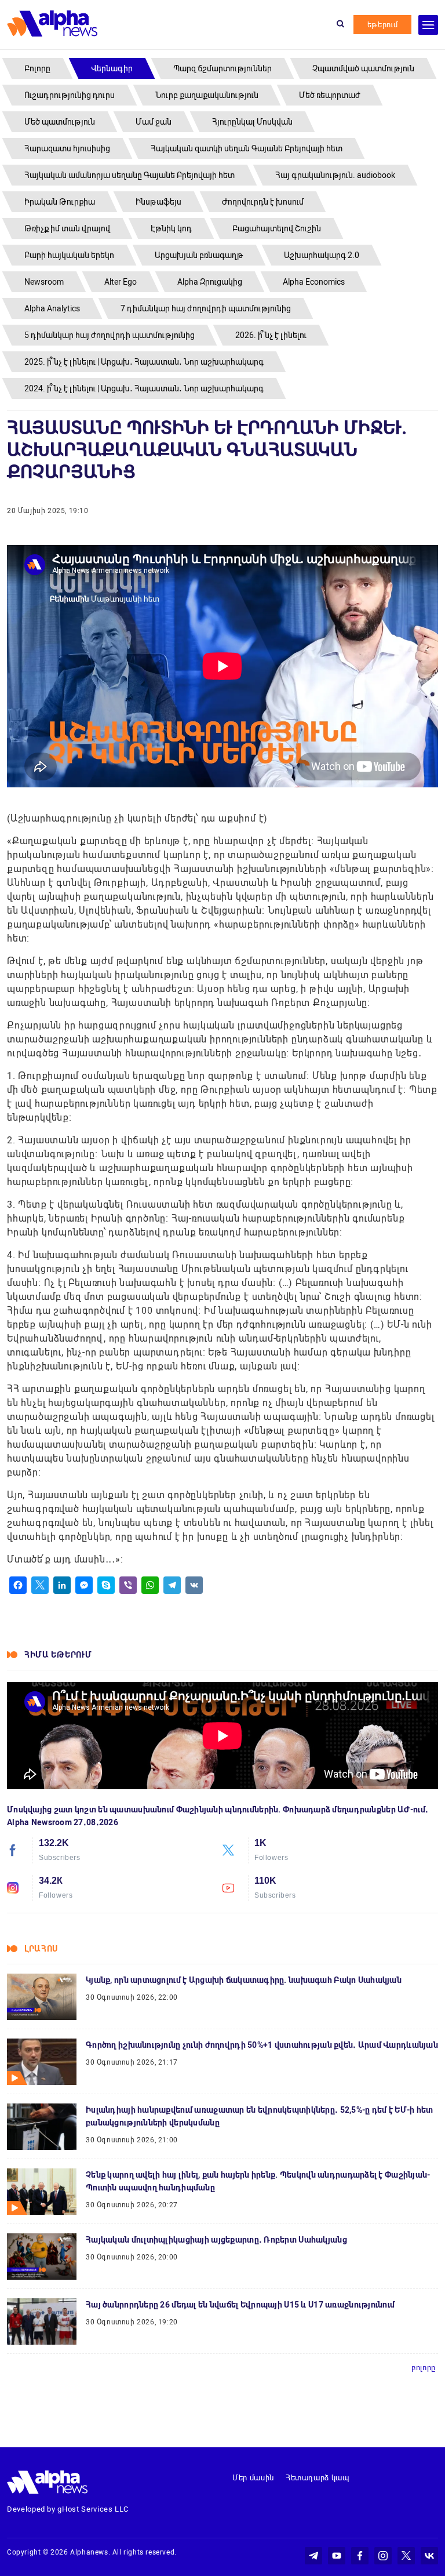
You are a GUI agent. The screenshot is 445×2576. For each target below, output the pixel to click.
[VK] (194, 1585)
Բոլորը (424, 2368)
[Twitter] (40, 1585)
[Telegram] (172, 1585)
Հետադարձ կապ (318, 2478)
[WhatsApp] (150, 1585)
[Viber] (128, 1585)
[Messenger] (84, 1585)
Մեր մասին (253, 2478)
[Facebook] (18, 1585)
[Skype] (106, 1585)
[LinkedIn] (62, 1585)
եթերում (383, 25)
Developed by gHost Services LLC (68, 2509)
